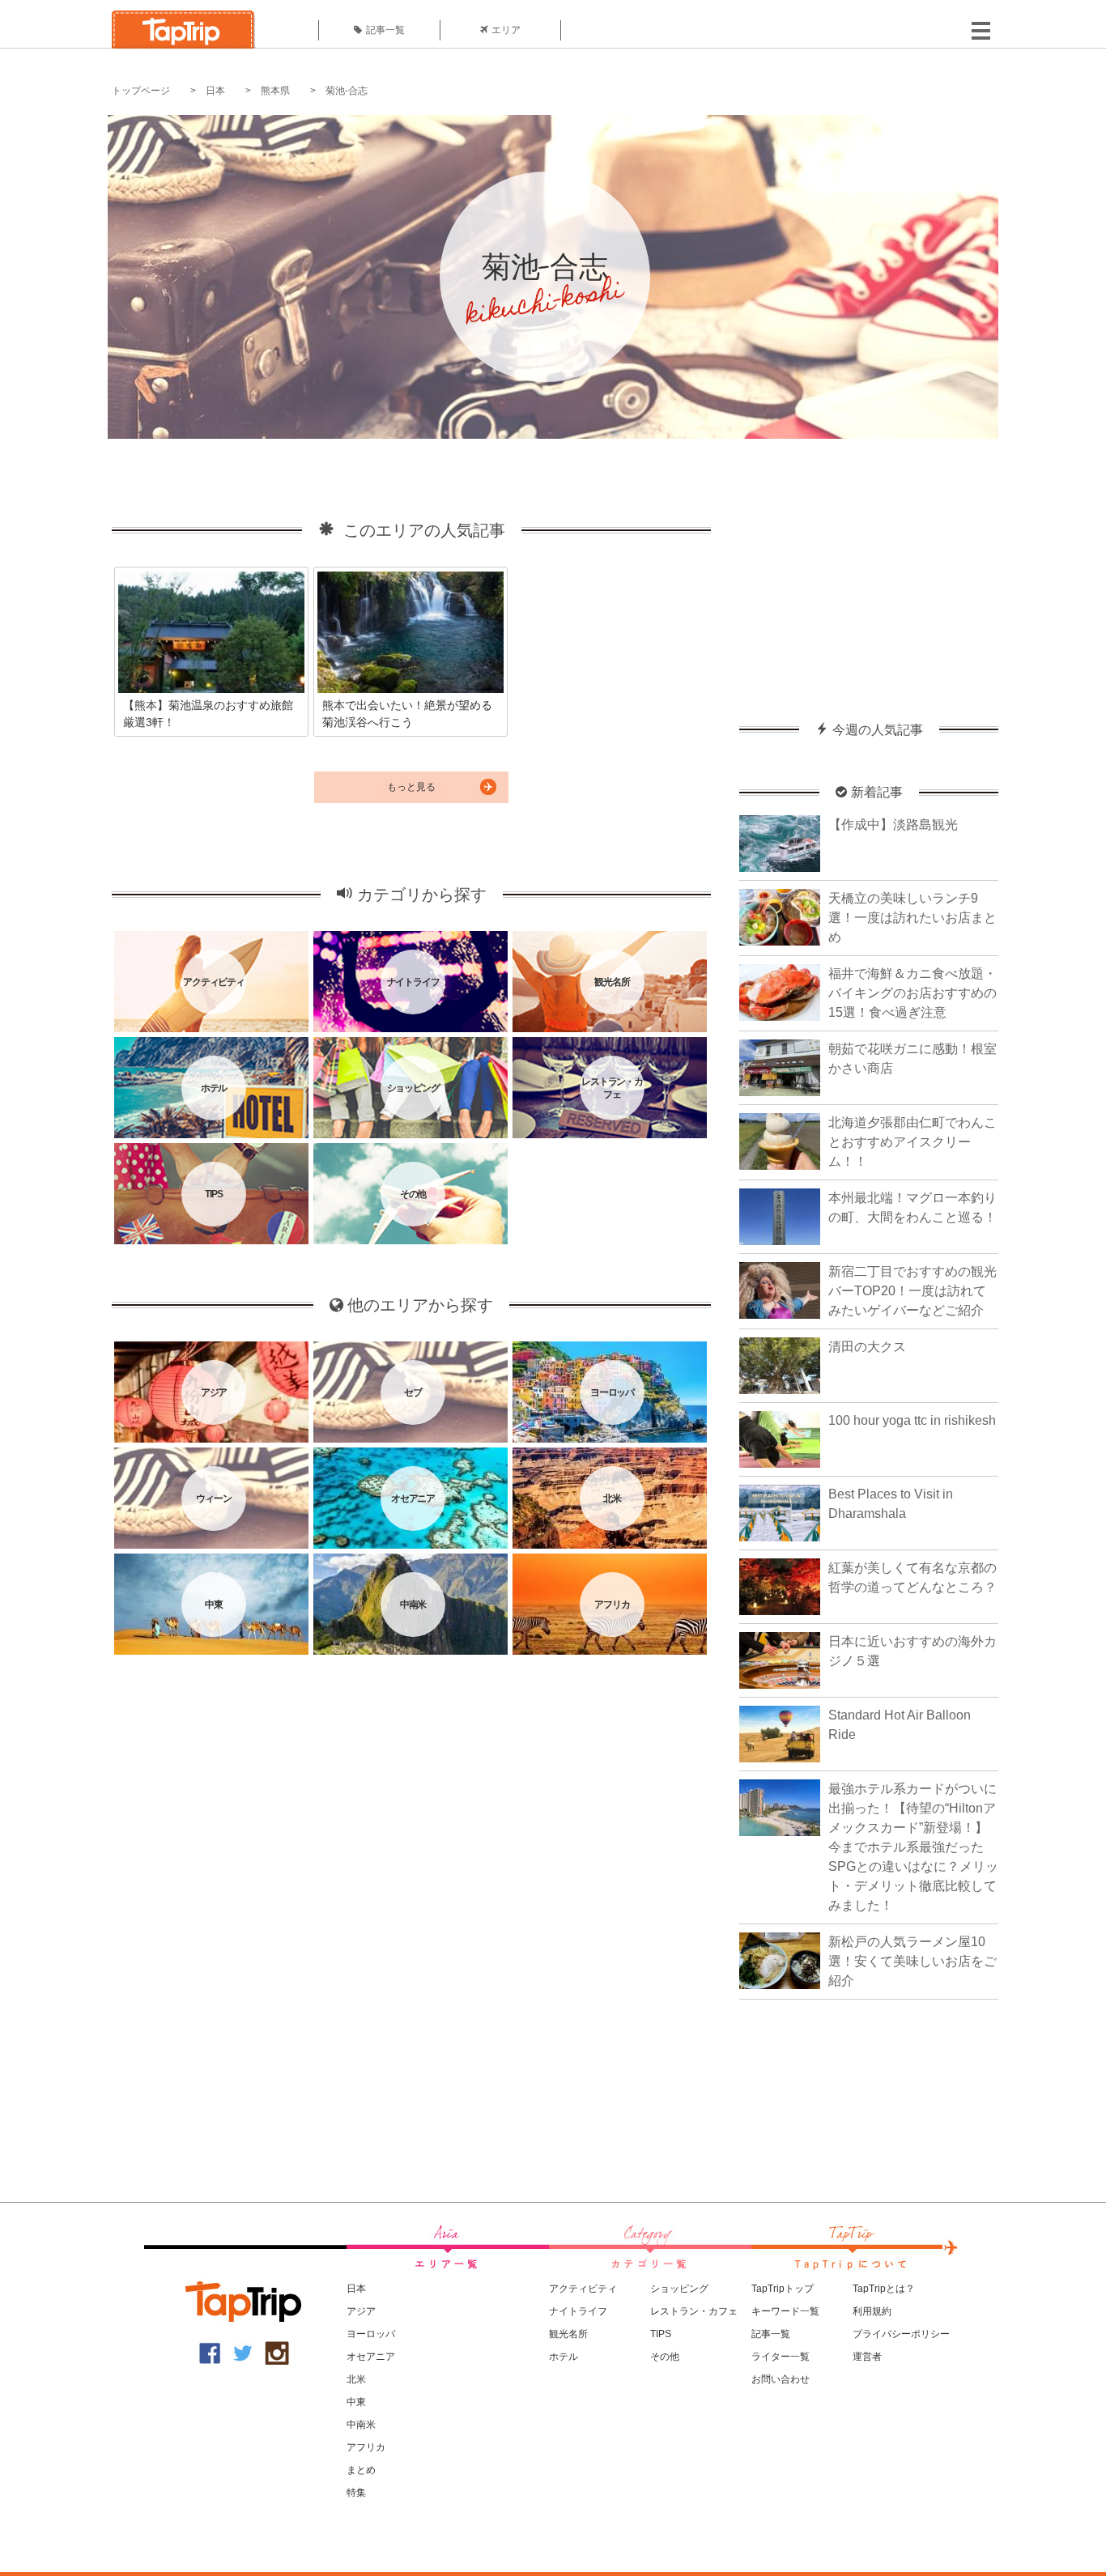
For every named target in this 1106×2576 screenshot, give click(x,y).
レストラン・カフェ (694, 2311)
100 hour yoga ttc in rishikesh (912, 1420)
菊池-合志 (347, 91)
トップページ (141, 91)
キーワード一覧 (785, 2311)
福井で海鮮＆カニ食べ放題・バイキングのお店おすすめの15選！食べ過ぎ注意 (912, 993)
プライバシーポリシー (901, 2334)
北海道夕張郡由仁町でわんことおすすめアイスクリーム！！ (912, 1142)
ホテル (564, 2357)
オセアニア (371, 2357)
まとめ (361, 2470)
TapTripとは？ (884, 2289)
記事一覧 (385, 30)
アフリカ (366, 2447)
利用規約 (872, 2311)
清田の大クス (867, 1347)
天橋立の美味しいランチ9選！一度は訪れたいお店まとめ (912, 918)
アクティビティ (583, 2289)
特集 (356, 2493)
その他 (665, 2357)
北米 (356, 2379)
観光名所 (568, 2334)
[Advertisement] (869, 572)
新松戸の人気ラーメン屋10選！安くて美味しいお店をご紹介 (912, 1961)
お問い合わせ (781, 2379)
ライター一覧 (781, 2357)
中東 (356, 2402)
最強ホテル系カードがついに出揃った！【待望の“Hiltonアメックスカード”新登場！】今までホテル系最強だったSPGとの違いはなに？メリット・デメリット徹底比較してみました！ (913, 1847)
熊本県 (275, 91)
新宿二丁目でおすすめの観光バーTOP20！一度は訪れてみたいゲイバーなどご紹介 (912, 1291)
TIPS (661, 2334)
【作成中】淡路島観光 (893, 825)
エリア (506, 30)
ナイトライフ (578, 2311)
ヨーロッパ (371, 2334)
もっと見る (411, 787)
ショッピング (679, 2289)
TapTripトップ (783, 2289)
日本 (215, 91)
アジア (361, 2311)
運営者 (867, 2357)
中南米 (361, 2425)
